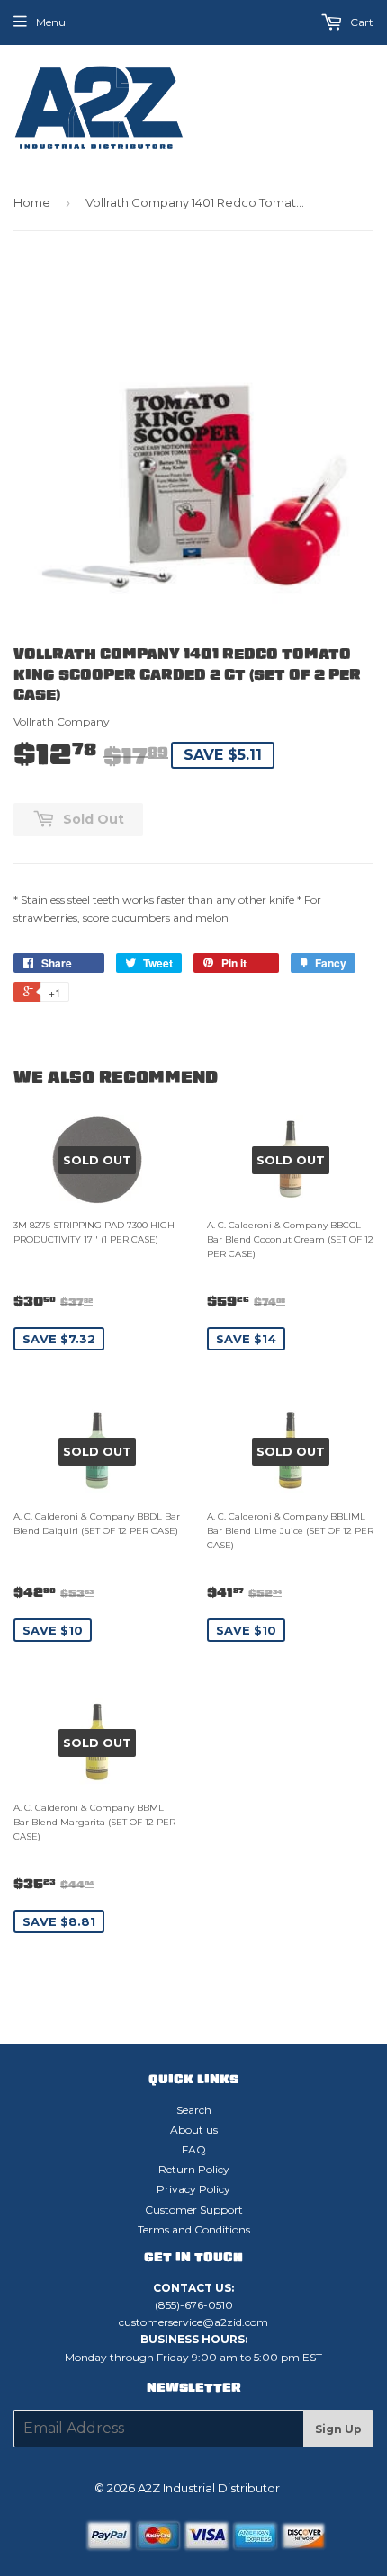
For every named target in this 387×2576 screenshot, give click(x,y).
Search (194, 2110)
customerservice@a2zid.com (193, 2322)
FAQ (194, 2149)
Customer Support (194, 2210)
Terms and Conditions (194, 2229)
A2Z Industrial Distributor (209, 2488)
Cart (360, 22)
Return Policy (194, 2169)
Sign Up (338, 2429)
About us (194, 2130)
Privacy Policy (193, 2189)
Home (32, 202)
